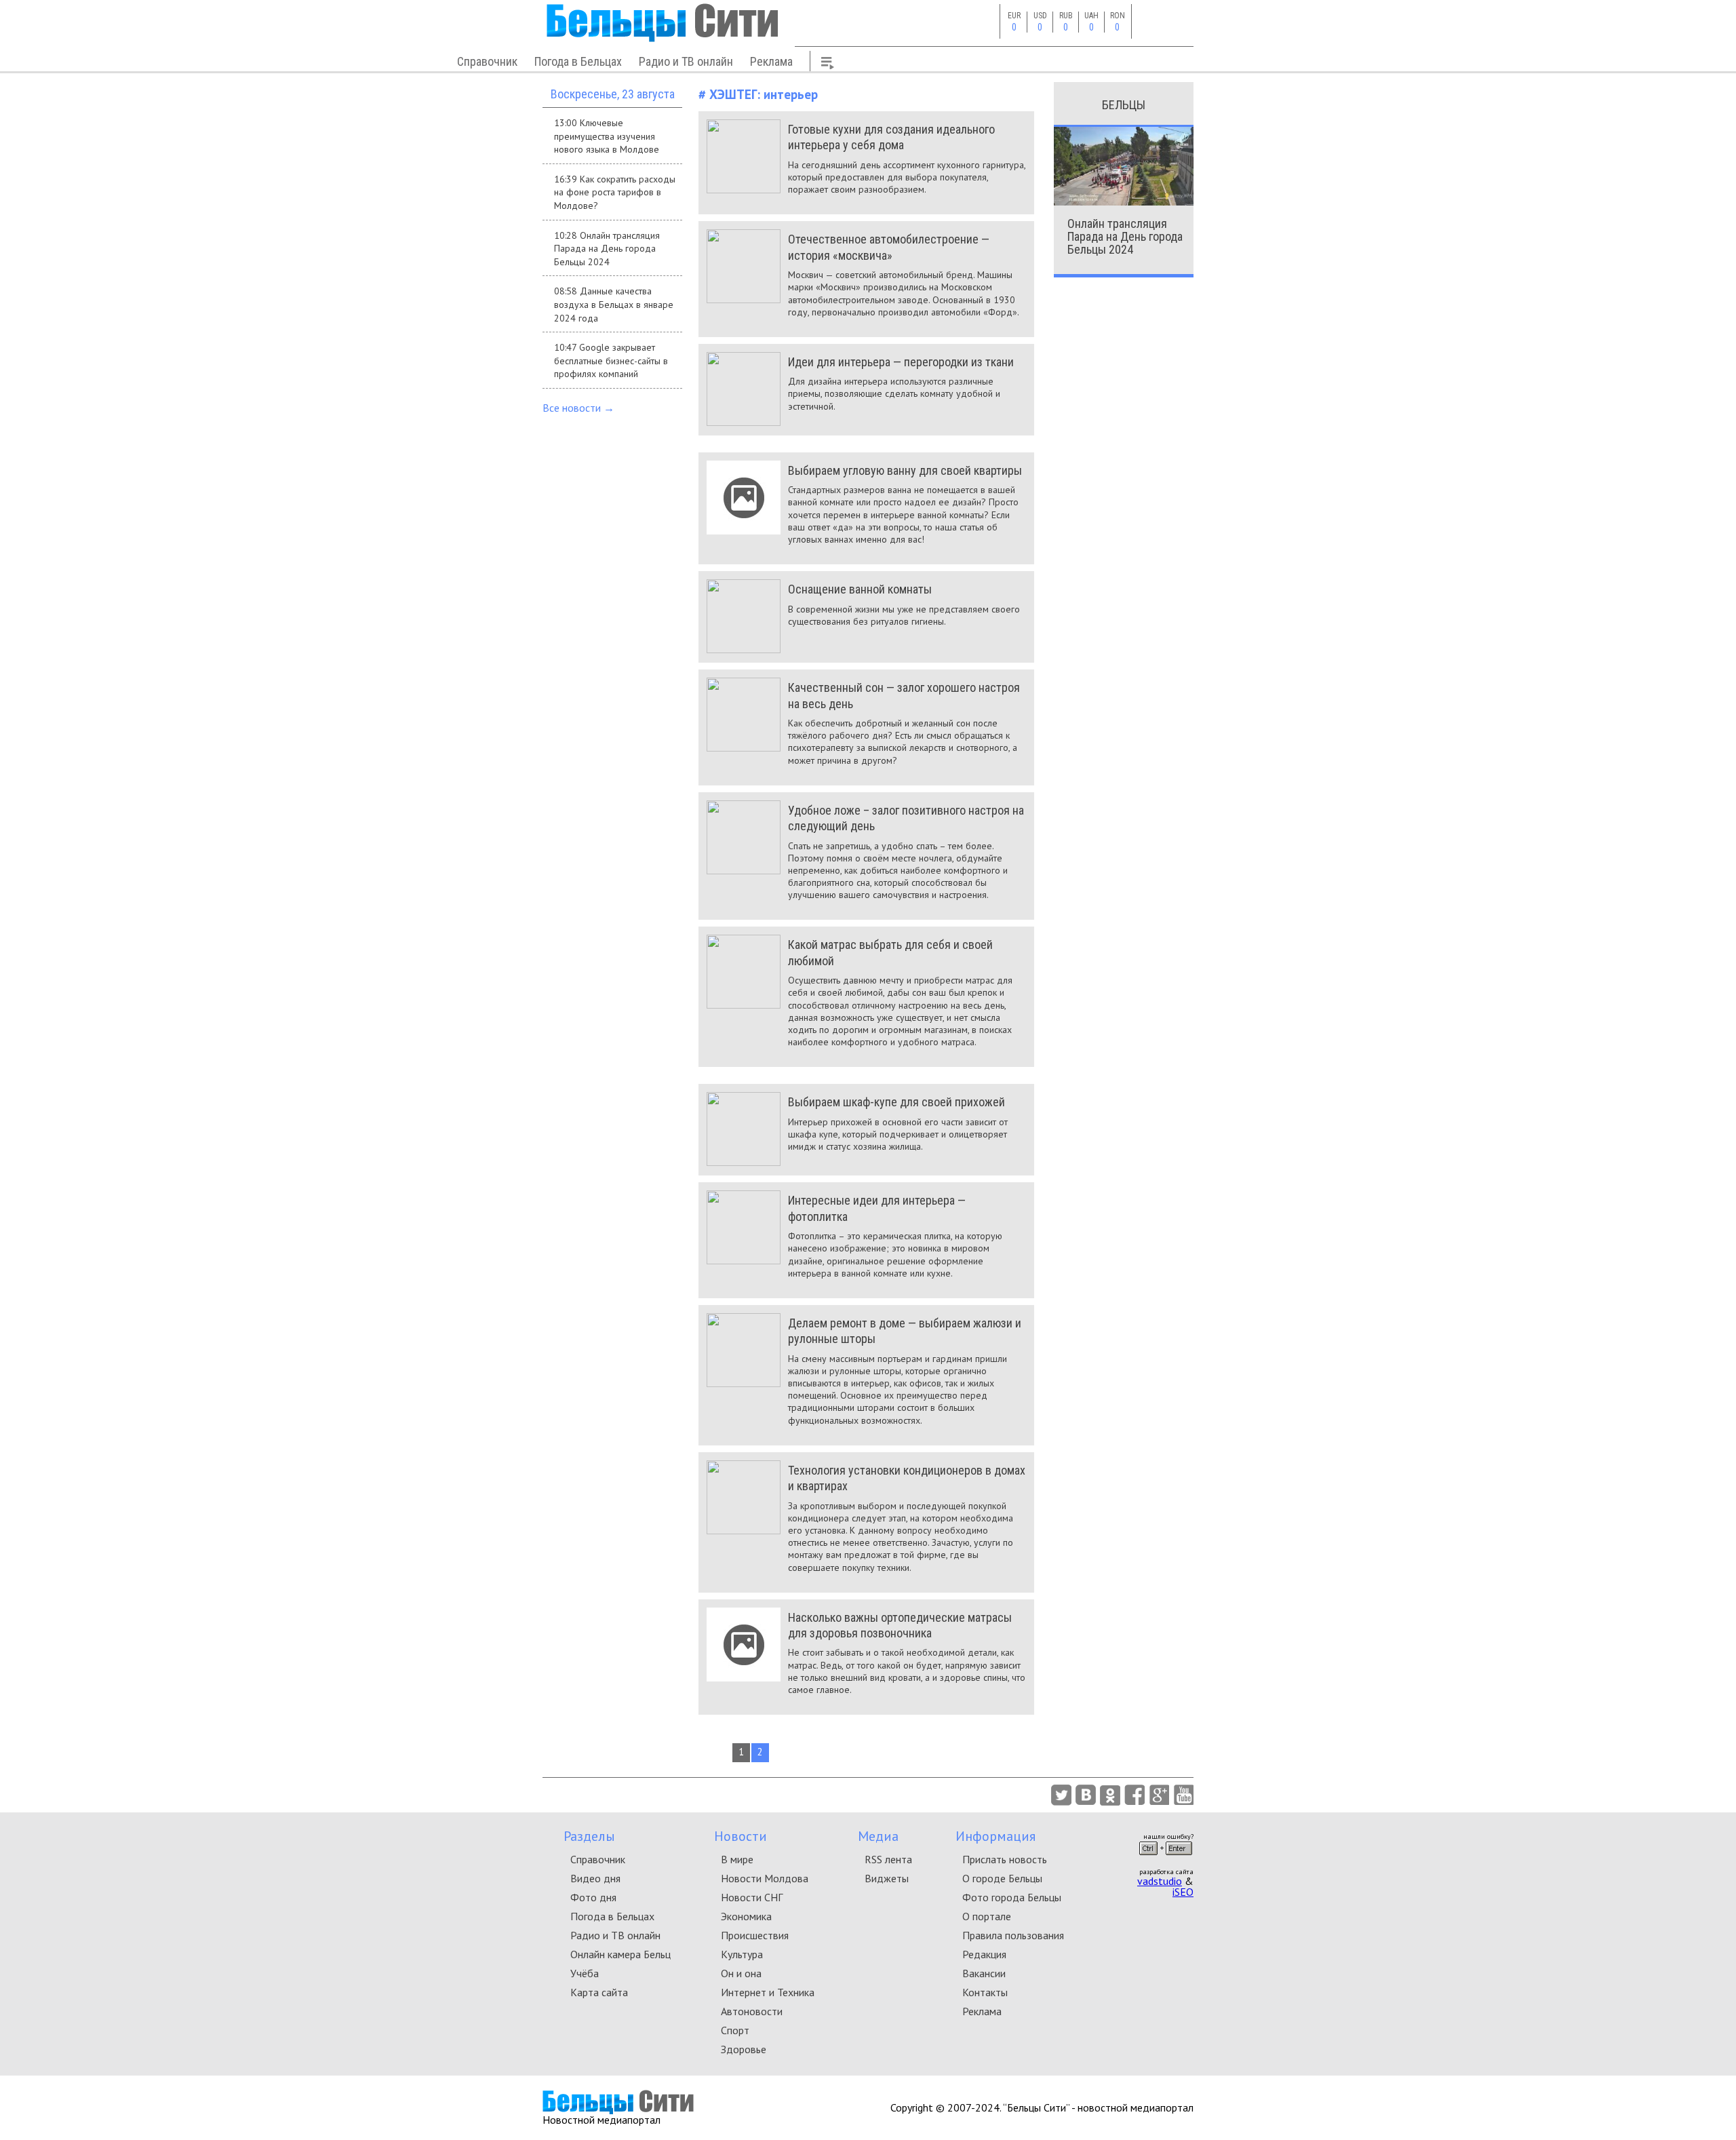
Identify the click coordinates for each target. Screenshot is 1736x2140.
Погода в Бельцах (578, 61)
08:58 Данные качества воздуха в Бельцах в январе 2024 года (614, 304)
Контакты (985, 1992)
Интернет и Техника (768, 1992)
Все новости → (578, 408)
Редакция (984, 1954)
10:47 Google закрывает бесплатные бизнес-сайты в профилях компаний (611, 361)
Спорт (735, 2030)
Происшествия (755, 1935)
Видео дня (595, 1878)
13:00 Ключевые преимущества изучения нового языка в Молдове (607, 136)
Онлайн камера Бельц (620, 1954)
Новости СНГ (752, 1897)
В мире (737, 1859)
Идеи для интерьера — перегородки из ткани (901, 362)
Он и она (741, 1973)
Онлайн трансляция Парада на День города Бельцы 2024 (1125, 236)
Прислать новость (1005, 1859)
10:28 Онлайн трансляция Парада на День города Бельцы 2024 (607, 249)
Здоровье (744, 2049)
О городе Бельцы (1002, 1878)
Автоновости (752, 2011)
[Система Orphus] (1166, 1859)
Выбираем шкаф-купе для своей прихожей (896, 1102)
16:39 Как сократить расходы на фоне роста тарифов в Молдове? (615, 192)
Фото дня (593, 1897)
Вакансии (984, 1973)
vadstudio (1160, 1881)
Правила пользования (1013, 1935)
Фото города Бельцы (1012, 1897)
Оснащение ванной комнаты (860, 589)
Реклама (771, 61)
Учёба (585, 1973)
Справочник (487, 61)
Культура (742, 1954)
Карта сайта (599, 1992)
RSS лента (888, 1859)
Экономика (746, 1916)
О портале (987, 1916)
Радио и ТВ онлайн (686, 61)
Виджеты (887, 1878)
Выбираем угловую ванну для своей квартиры (905, 470)
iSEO (1183, 1892)
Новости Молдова (765, 1878)
